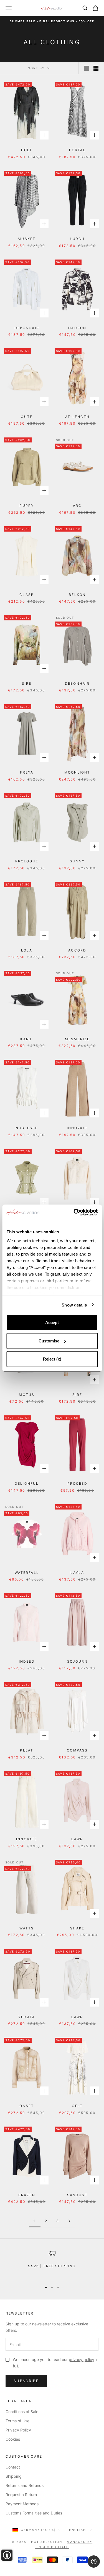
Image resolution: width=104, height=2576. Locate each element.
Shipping (14, 2476)
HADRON (77, 328)
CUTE (27, 417)
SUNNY (77, 861)
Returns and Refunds (25, 2485)
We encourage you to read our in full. (56, 2363)
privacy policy (82, 2360)
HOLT (27, 150)
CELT (77, 2106)
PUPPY (27, 506)
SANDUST (77, 2195)
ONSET (27, 2106)
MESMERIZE (77, 1039)
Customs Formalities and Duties (34, 2513)
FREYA (27, 772)
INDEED (27, 1661)
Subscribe (26, 2381)
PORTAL (77, 150)
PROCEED (77, 1483)
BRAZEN (27, 2195)
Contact (13, 2467)
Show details (74, 1305)
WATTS (27, 1928)
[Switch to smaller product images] (96, 68)
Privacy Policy (18, 2430)
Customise (49, 1341)
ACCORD (77, 950)
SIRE (27, 683)
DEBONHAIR (27, 328)
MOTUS (27, 1395)
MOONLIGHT (77, 772)
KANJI (27, 1039)
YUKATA (27, 2017)
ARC (77, 506)
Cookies (13, 2439)
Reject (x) (52, 1359)
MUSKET (27, 239)
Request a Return (21, 2495)
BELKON (77, 595)
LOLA (27, 950)
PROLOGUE (27, 861)
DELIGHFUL (27, 1483)
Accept (52, 1323)
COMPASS (77, 1750)
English (78, 2530)
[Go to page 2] (70, 2221)
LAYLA (77, 1573)
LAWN (77, 1839)
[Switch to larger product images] (87, 68)
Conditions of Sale (22, 2412)
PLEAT (27, 1750)
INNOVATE (77, 1128)
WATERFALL (27, 1573)
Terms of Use (17, 2421)
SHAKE (77, 1928)
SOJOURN (77, 1661)
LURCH (77, 239)
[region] (52, 2264)
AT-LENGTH (77, 417)
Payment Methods (22, 2504)
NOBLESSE (27, 1128)
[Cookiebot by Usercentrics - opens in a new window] (74, 1212)
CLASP (27, 595)
